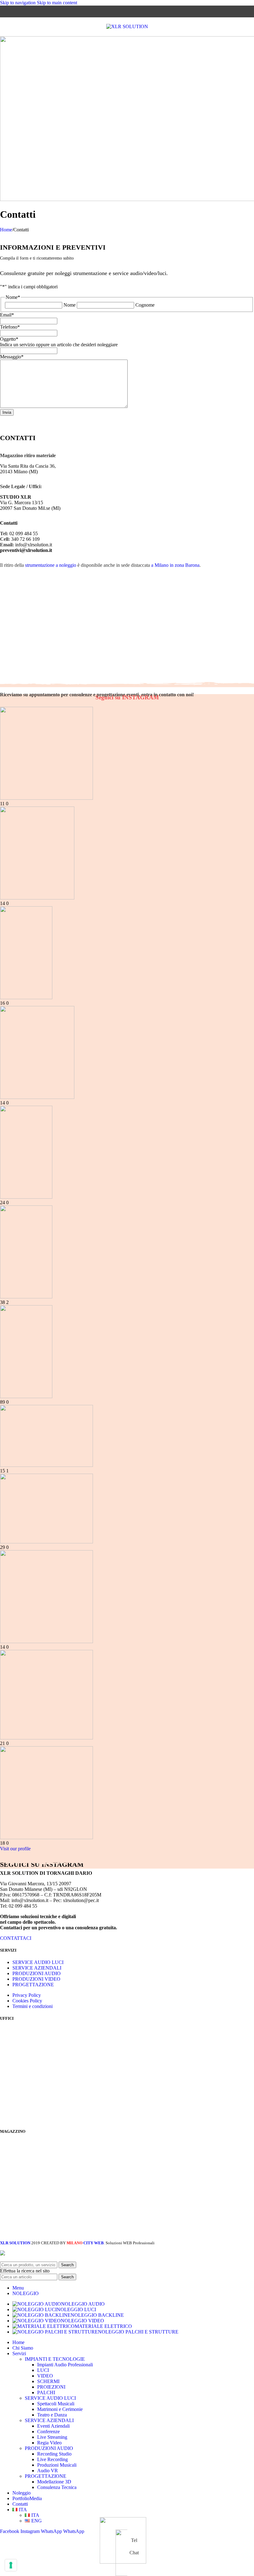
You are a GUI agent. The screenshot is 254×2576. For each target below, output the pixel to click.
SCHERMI (48, 2381)
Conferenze (48, 2432)
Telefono (10, 327)
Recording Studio (54, 2454)
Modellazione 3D (54, 2482)
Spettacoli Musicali (56, 2404)
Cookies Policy (27, 2001)
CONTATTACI (16, 1938)
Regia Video (49, 2443)
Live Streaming (52, 2437)
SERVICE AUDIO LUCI (38, 1962)
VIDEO (45, 2376)
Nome (70, 305)
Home (6, 230)
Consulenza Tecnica (57, 2487)
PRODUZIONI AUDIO (37, 1973)
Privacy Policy (27, 1995)
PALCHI (46, 2392)
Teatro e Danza (52, 2415)
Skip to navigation (18, 3)
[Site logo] (127, 26)
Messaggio (12, 357)
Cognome (145, 305)
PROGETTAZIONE (33, 1985)
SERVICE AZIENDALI (37, 1968)
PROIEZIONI (51, 2387)
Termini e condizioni (33, 2006)
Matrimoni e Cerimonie (60, 2409)
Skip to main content (57, 3)
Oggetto (9, 339)
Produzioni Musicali (57, 2465)
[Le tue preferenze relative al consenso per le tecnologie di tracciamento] (11, 2565)
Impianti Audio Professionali (65, 2365)
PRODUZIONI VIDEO (36, 1979)
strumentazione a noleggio (51, 565)
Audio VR (48, 2471)
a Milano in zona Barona (175, 565)
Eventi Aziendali (53, 2426)
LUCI (43, 2370)
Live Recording (53, 2459)
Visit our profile (15, 1849)
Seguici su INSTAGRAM (127, 697)
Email (7, 315)
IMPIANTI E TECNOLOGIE (55, 2359)
